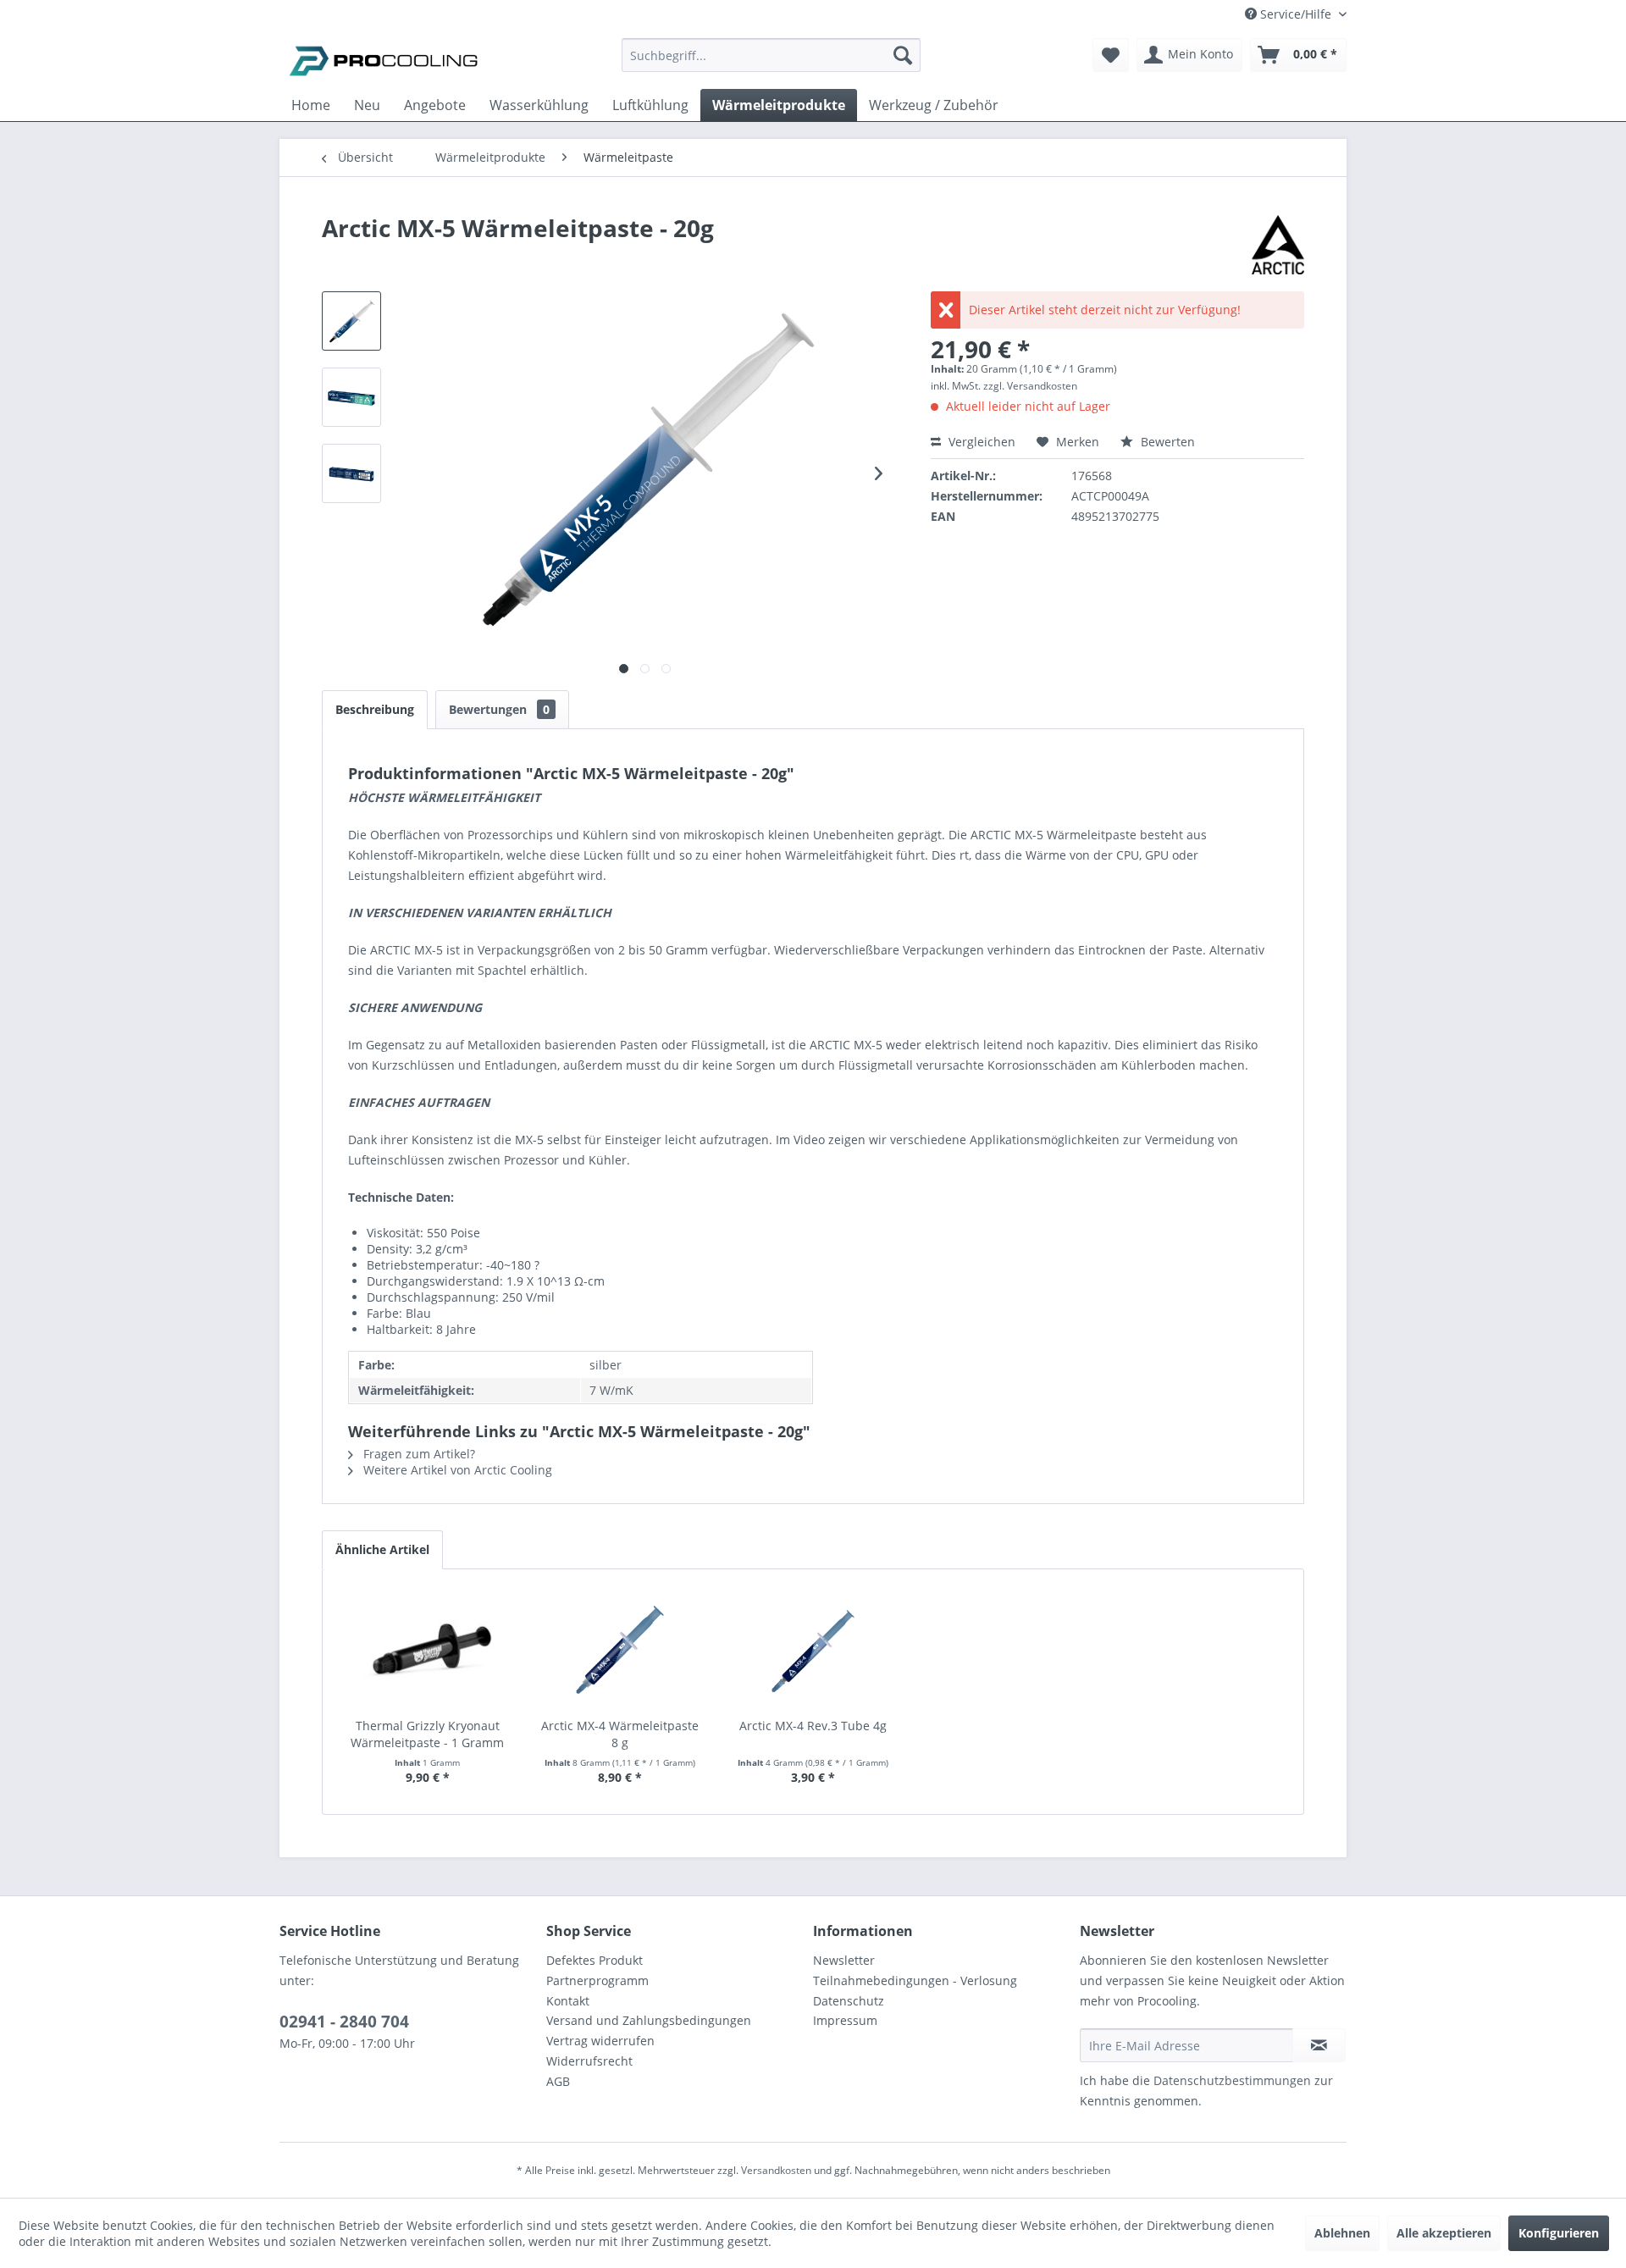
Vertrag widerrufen (600, 2041)
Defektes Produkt (595, 1960)
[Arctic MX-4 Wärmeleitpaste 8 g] (621, 1650)
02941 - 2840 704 (344, 2022)
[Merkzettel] (1111, 55)
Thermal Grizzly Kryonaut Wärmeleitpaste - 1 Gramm (427, 1734)
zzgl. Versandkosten (1030, 386)
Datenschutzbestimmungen (1232, 2080)
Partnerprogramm (597, 1980)
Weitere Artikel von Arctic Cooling (456, 1470)
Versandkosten (776, 2170)
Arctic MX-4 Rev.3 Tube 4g (813, 1726)
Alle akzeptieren (1444, 2233)
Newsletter (844, 1960)
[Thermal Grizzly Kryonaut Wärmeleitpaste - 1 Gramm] (428, 1650)
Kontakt (568, 2001)
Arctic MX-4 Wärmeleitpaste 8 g (620, 1734)
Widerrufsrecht (589, 2061)
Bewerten (1166, 442)
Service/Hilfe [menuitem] (1296, 14)
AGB (558, 2081)
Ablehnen (1342, 2233)
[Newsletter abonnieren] (1319, 2045)
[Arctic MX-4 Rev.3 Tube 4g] (813, 1650)
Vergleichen (980, 442)
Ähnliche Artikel (382, 1549)
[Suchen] (903, 55)
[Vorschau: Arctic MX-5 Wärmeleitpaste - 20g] (351, 321)
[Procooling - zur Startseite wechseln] (384, 59)
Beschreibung (375, 709)
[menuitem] (771, 63)
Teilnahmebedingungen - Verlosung (915, 1980)
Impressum (845, 2020)
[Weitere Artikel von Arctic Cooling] (1278, 245)
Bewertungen (499, 709)
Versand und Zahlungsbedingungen (649, 2020)
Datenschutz (849, 2001)
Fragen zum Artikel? (418, 1454)
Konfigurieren (1559, 2233)
